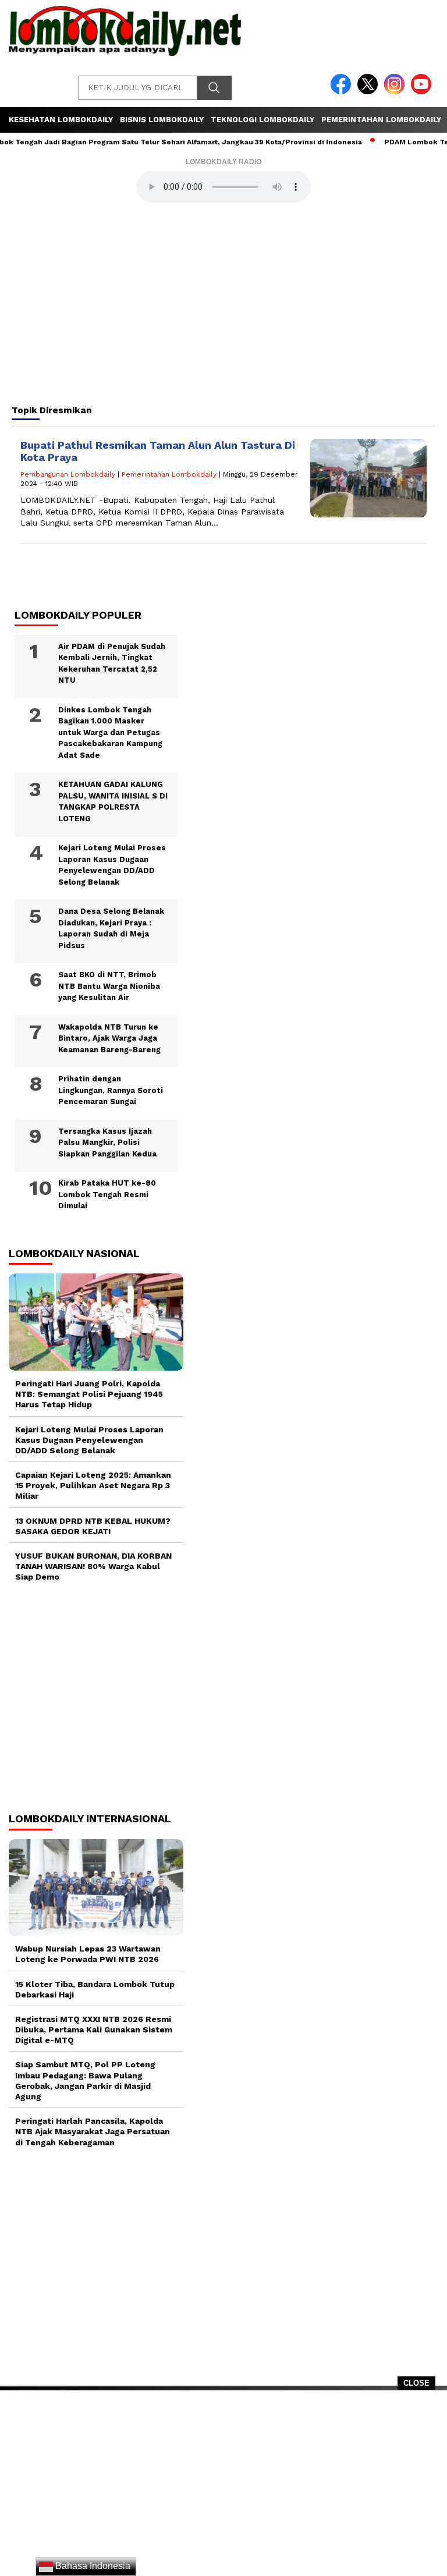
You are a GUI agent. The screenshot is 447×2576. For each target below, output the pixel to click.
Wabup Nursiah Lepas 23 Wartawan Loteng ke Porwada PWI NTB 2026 (88, 1954)
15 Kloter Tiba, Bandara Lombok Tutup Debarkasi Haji (95, 1989)
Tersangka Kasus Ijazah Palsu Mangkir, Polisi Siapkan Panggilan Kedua (107, 1142)
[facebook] (343, 92)
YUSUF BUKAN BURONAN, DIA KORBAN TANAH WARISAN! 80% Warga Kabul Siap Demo (93, 1566)
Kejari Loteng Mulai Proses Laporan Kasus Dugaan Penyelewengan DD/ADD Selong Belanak (112, 865)
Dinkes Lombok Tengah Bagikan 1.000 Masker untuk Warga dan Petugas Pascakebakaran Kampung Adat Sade (110, 732)
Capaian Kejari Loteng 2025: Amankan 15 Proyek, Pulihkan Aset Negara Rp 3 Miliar (93, 1485)
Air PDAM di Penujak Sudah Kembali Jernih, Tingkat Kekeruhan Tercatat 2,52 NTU (112, 663)
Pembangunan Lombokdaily (68, 474)
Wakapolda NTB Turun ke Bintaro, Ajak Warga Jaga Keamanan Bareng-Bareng (109, 1038)
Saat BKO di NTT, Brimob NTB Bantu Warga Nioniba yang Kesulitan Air (109, 986)
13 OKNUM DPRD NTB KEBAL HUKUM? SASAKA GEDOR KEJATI (93, 1526)
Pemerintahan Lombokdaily (381, 120)
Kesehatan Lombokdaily (61, 120)
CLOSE (416, 2383)
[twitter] (370, 92)
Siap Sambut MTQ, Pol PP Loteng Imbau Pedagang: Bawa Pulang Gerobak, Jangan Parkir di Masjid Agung (85, 2080)
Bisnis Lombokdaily (162, 120)
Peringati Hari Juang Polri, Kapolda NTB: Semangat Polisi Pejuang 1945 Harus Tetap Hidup (89, 1394)
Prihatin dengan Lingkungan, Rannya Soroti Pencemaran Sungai (111, 1090)
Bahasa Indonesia (92, 2566)
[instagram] (396, 92)
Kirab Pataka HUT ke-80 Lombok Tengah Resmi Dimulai (107, 1194)
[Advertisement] (223, 2487)
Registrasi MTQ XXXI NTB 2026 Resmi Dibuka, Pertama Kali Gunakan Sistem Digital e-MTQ (94, 2029)
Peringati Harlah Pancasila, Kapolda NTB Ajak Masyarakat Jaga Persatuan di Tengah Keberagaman (93, 2131)
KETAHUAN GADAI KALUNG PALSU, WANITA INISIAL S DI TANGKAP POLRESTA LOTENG (113, 801)
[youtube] (423, 92)
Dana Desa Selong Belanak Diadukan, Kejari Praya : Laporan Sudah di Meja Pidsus (111, 928)
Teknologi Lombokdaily (262, 120)
